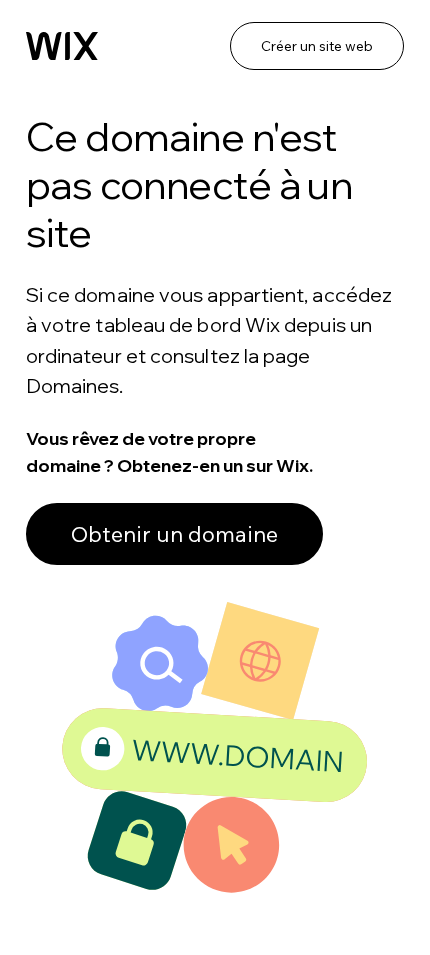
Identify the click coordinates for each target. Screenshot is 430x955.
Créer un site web (317, 46)
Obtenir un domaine (174, 534)
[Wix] (62, 46)
